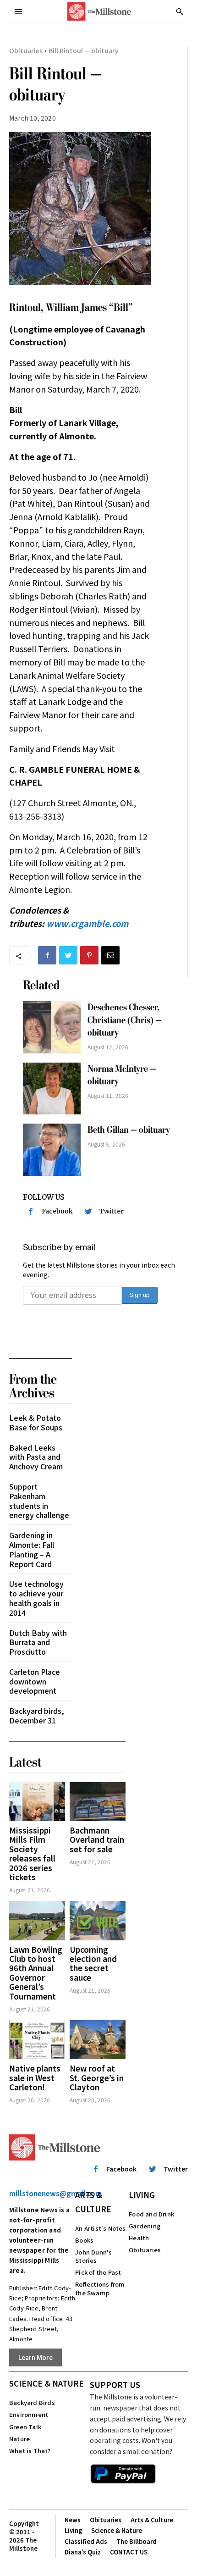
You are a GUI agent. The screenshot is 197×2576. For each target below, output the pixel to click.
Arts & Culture (93, 2202)
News (73, 2520)
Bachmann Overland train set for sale (97, 1839)
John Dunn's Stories (93, 2256)
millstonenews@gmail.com (55, 2193)
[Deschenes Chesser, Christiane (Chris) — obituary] (52, 1027)
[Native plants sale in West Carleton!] (37, 2040)
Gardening (145, 2226)
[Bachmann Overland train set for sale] (98, 1802)
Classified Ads (86, 2541)
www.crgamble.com (87, 923)
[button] (180, 11)
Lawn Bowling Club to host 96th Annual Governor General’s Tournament (36, 1973)
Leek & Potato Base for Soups (36, 1422)
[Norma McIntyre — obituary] (52, 1089)
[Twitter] (68, 955)
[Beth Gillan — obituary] (52, 1150)
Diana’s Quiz (83, 2552)
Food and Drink (151, 2214)
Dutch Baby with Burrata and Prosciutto (38, 1642)
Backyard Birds (32, 2402)
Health (139, 2238)
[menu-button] (18, 11)
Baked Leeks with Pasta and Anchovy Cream (36, 1457)
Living (142, 2195)
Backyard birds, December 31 (37, 1715)
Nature (19, 2439)
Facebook (57, 1211)
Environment (29, 2414)
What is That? (30, 2451)
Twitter (112, 1211)
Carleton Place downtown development (35, 1681)
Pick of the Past (98, 2272)
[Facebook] (47, 955)
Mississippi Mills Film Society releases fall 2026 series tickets (32, 1853)
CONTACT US (129, 2552)
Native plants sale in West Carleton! (35, 2077)
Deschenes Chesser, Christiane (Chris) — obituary (125, 1020)
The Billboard (137, 2541)
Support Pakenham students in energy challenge (39, 1501)
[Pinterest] (89, 955)
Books (84, 2240)
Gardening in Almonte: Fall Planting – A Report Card (32, 1549)
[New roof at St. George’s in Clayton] (98, 2040)
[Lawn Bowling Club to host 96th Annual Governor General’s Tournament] (37, 1920)
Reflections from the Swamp (100, 2288)
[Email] (110, 955)
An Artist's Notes (100, 2228)
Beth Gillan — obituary (129, 1130)
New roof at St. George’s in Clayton (97, 2077)
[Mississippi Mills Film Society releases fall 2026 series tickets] (37, 1802)
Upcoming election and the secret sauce (93, 1963)
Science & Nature (47, 2383)
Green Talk (25, 2427)
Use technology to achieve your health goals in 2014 (36, 1598)
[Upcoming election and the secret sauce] (98, 1920)
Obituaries (26, 50)
